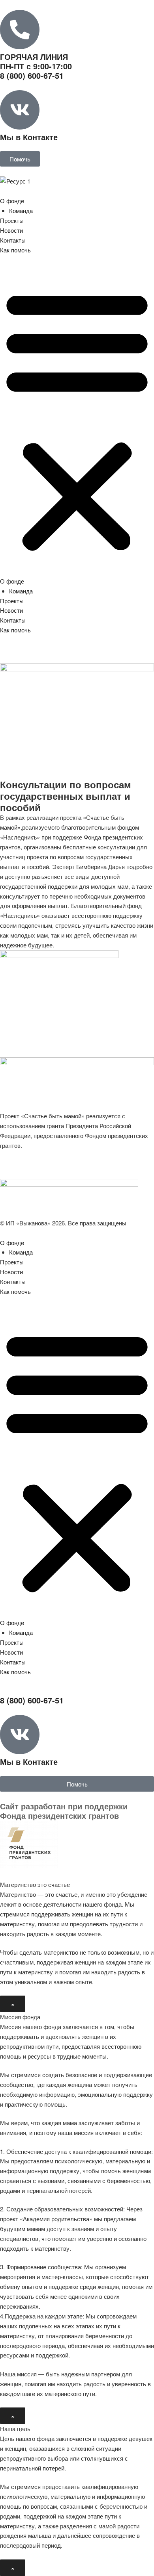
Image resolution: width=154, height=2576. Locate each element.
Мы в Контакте (29, 137)
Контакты (13, 240)
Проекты (12, 220)
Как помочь (15, 250)
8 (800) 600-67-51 (32, 1700)
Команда (21, 210)
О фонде (12, 201)
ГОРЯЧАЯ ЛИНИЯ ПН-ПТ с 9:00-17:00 (36, 66)
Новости (11, 230)
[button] (77, 420)
